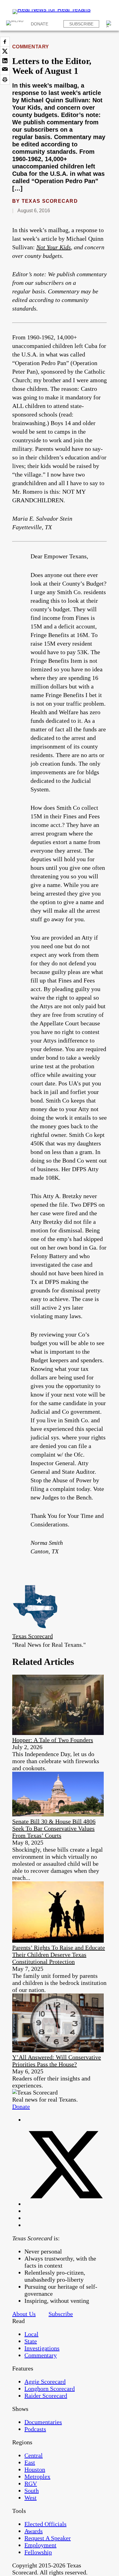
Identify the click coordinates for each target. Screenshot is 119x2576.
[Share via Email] (5, 70)
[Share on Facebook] (5, 42)
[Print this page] (5, 80)
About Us (24, 2314)
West (31, 2498)
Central (34, 2455)
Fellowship (38, 2552)
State (31, 2341)
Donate (40, 24)
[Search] (110, 24)
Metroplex (37, 2476)
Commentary (31, 47)
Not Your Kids (54, 247)
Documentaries (43, 2422)
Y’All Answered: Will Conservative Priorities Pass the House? (57, 2061)
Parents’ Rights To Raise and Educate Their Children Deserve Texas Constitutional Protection (59, 1955)
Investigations (42, 2348)
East (30, 2462)
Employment (40, 2545)
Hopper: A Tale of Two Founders (53, 1740)
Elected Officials (45, 2524)
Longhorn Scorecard (50, 2389)
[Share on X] (5, 51)
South (32, 2491)
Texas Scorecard (50, 201)
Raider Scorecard (46, 2396)
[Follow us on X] (66, 2204)
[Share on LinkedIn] (5, 61)
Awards (34, 2531)
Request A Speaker (48, 2538)
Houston (35, 2469)
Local (31, 2334)
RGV (31, 2484)
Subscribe (81, 24)
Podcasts (35, 2429)
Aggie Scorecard (45, 2382)
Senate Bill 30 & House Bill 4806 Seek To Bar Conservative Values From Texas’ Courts (54, 1828)
